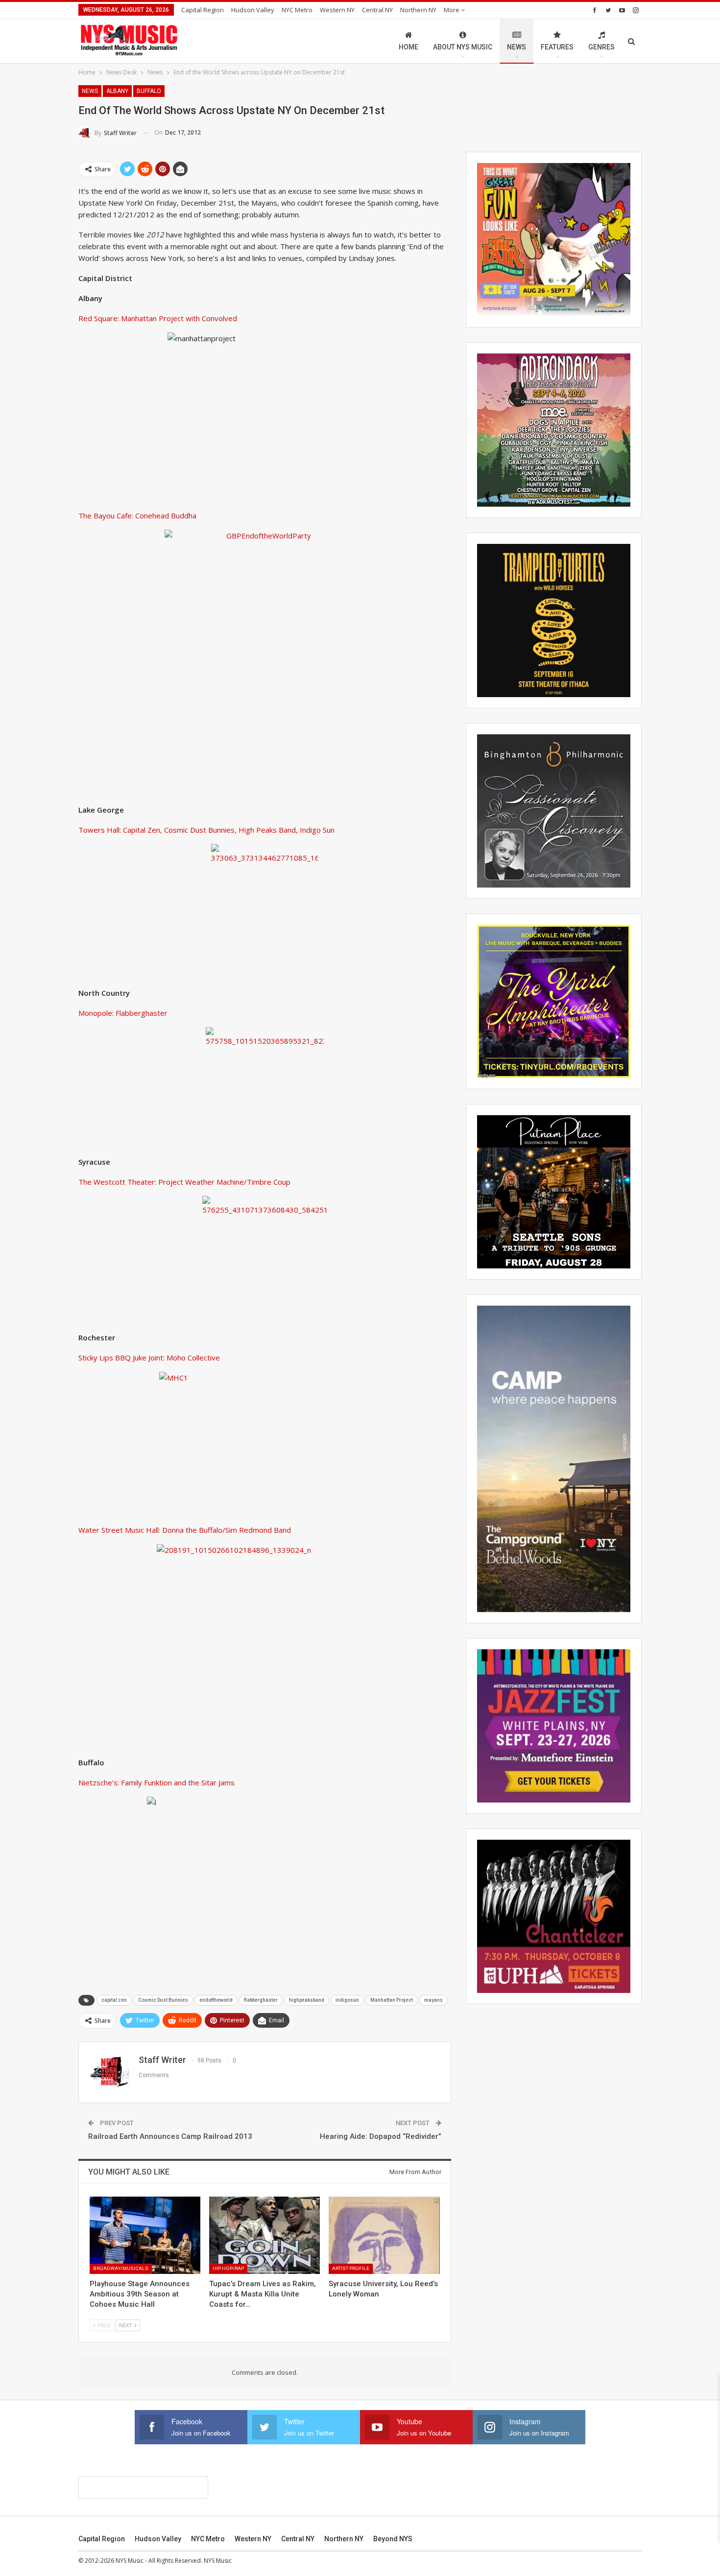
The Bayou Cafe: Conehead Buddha (137, 515)
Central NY (377, 10)
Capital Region (203, 10)
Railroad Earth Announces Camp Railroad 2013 (170, 2136)
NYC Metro (297, 10)
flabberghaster (261, 2000)
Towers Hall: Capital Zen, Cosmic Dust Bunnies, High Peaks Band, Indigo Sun (206, 830)
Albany (117, 91)
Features (557, 47)
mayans (433, 2000)
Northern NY (418, 10)
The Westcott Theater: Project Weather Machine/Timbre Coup (184, 1182)
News (516, 47)
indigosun (347, 2000)
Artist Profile (351, 2268)
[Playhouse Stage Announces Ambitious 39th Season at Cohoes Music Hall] (145, 2235)
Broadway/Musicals (121, 2268)
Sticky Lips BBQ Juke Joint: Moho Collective (149, 1358)
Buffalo (149, 91)
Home (408, 47)
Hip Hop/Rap (228, 2268)
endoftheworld (216, 2000)
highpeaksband (307, 2000)
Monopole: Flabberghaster (123, 1013)
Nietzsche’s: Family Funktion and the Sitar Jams (156, 1782)
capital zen (114, 2000)
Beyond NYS (393, 2539)
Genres (601, 47)
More (452, 10)
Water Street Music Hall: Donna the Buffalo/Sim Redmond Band (185, 1530)
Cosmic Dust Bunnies (163, 2000)
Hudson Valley (253, 10)
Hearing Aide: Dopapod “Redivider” (381, 2136)
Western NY (337, 10)
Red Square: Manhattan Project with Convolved (158, 318)
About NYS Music (463, 47)
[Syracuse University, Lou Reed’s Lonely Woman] (384, 2235)
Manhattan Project (392, 2000)
